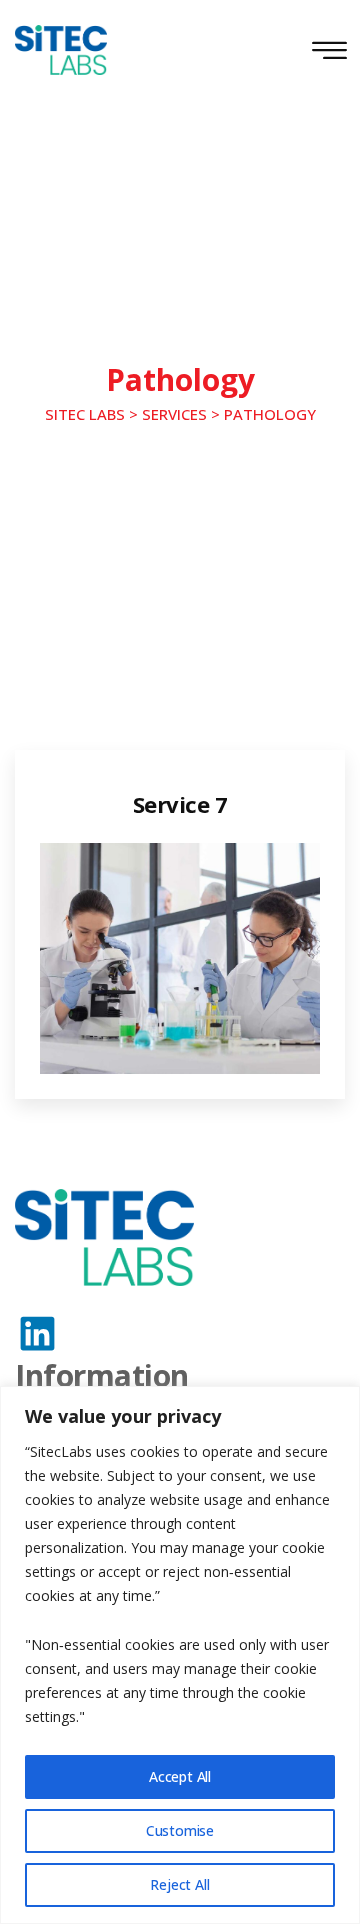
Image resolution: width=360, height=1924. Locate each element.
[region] (180, 1655)
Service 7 (180, 804)
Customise (180, 1830)
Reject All (179, 1884)
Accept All (180, 1776)
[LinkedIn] (37, 1333)
